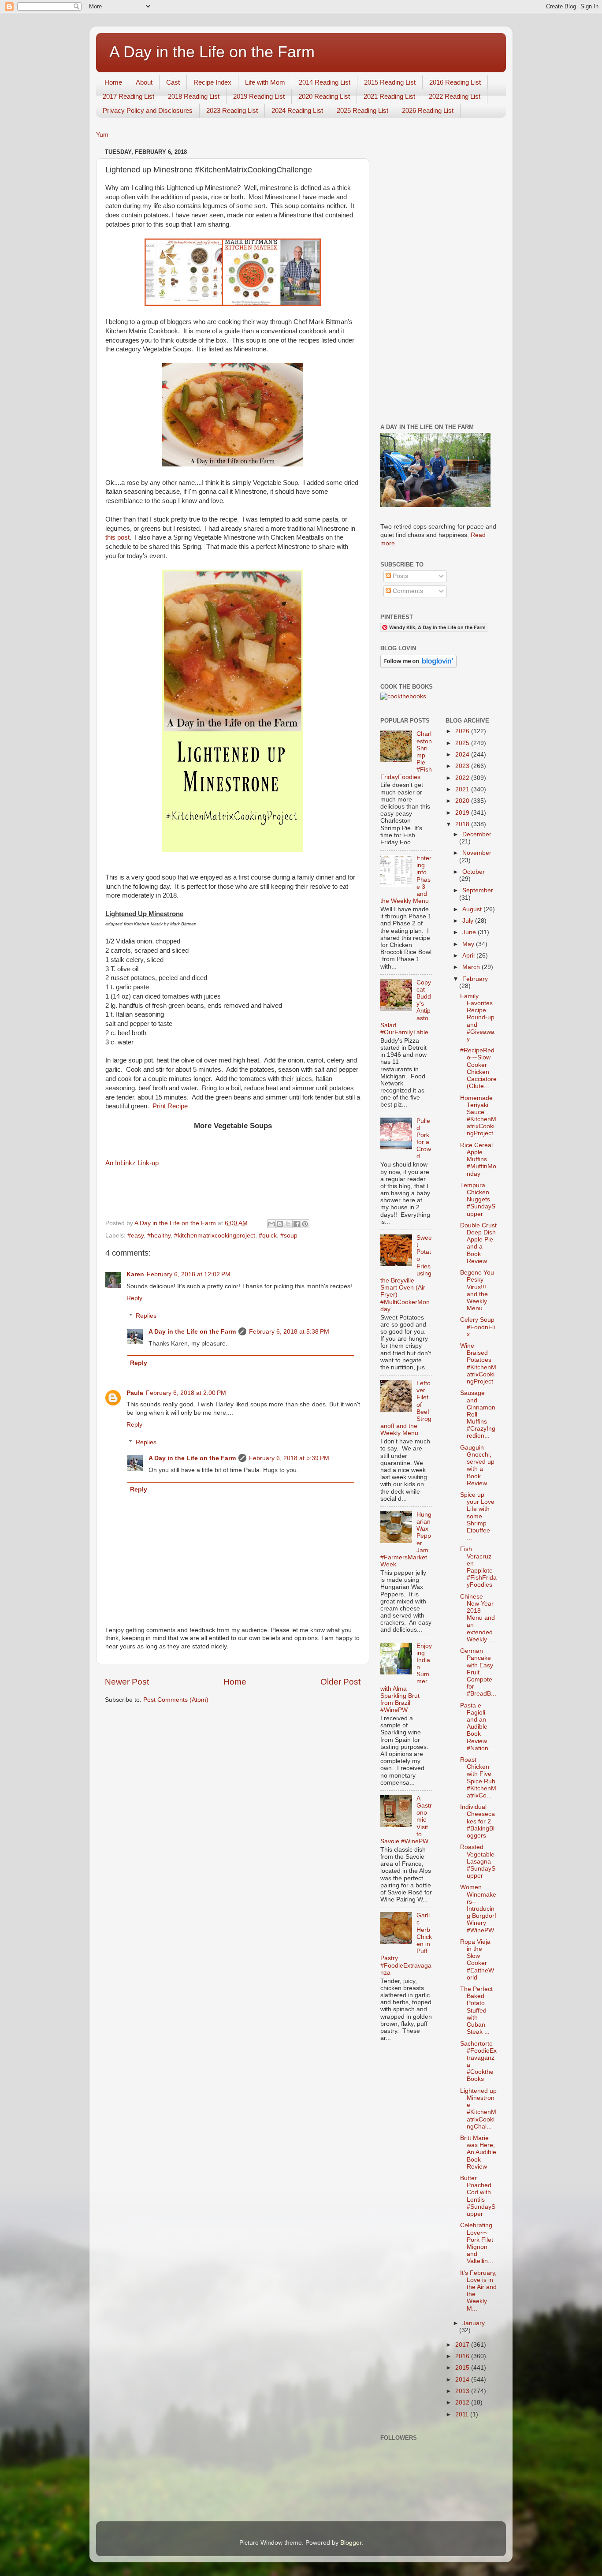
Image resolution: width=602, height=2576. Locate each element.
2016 (463, 2356)
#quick (268, 1236)
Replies (146, 1316)
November (477, 853)
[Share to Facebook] (297, 1224)
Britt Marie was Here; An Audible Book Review (478, 2152)
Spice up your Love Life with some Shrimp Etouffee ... (477, 1516)
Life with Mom (265, 82)
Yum (102, 135)
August (473, 909)
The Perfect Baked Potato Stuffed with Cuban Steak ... (476, 2010)
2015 (463, 2368)
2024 (463, 755)
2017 (463, 2345)
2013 (463, 2391)
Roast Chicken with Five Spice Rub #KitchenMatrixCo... (478, 1778)
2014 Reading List (325, 82)
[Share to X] (288, 1224)
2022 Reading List (455, 96)
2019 (463, 813)
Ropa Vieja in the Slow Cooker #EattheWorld (477, 1960)
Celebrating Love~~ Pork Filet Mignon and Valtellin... (477, 2243)
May (469, 944)
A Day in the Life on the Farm (212, 52)
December (477, 834)
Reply (134, 1298)
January (474, 2323)
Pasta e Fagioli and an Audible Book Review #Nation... (477, 1727)
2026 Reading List (428, 110)
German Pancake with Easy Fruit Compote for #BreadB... (478, 1672)
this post (117, 537)
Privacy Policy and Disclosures (148, 110)
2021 (463, 789)
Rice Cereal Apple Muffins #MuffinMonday (478, 1159)
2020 (463, 801)
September (478, 890)
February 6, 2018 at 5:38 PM (289, 1332)
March (472, 967)
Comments (407, 591)
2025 (463, 743)
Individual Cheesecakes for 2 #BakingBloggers (478, 1821)
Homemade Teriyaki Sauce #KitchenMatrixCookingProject (478, 1116)
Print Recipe (170, 1106)
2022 (463, 778)
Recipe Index (212, 82)
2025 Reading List (362, 110)
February (475, 979)
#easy (136, 1236)
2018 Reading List (194, 96)
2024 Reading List (297, 110)
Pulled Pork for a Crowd (424, 1139)
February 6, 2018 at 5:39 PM (289, 1458)
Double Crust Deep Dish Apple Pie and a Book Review (478, 1243)
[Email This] (271, 1224)
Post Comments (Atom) (176, 1700)
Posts (399, 576)
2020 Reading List (324, 96)
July (469, 921)
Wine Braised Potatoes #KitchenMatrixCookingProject (478, 1364)
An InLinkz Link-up (132, 1163)
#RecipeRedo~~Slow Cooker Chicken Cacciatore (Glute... (478, 1068)
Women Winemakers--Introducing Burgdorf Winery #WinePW (478, 1909)
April (469, 956)
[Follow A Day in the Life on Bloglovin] (418, 665)
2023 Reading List (232, 110)
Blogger (351, 2543)
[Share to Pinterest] (305, 1224)
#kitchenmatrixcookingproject (215, 1236)
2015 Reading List (390, 82)
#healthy (159, 1236)
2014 (463, 2380)
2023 (463, 766)
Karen (135, 1274)
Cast (173, 82)
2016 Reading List (455, 82)
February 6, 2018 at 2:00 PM (186, 1393)
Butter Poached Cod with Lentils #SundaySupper (478, 2196)
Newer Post (127, 1682)
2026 (463, 731)
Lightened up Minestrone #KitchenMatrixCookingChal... (478, 2109)
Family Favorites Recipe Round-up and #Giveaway (477, 1018)
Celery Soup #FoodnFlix (478, 1327)
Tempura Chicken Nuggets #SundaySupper (478, 1200)
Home (113, 82)
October (474, 872)
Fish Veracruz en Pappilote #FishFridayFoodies (478, 1567)
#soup (289, 1236)
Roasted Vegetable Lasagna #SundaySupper (478, 1861)
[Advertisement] (439, 278)
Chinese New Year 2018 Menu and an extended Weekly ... (478, 1618)
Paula (135, 1393)
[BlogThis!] (280, 1224)
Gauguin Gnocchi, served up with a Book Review (477, 1465)
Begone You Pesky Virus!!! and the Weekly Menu (477, 1290)
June (470, 932)
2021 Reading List (389, 96)
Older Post (340, 1682)
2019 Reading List (259, 96)
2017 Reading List (128, 96)
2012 (463, 2403)
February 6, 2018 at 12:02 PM (189, 1274)
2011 (463, 2414)
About (144, 82)
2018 (463, 824)
